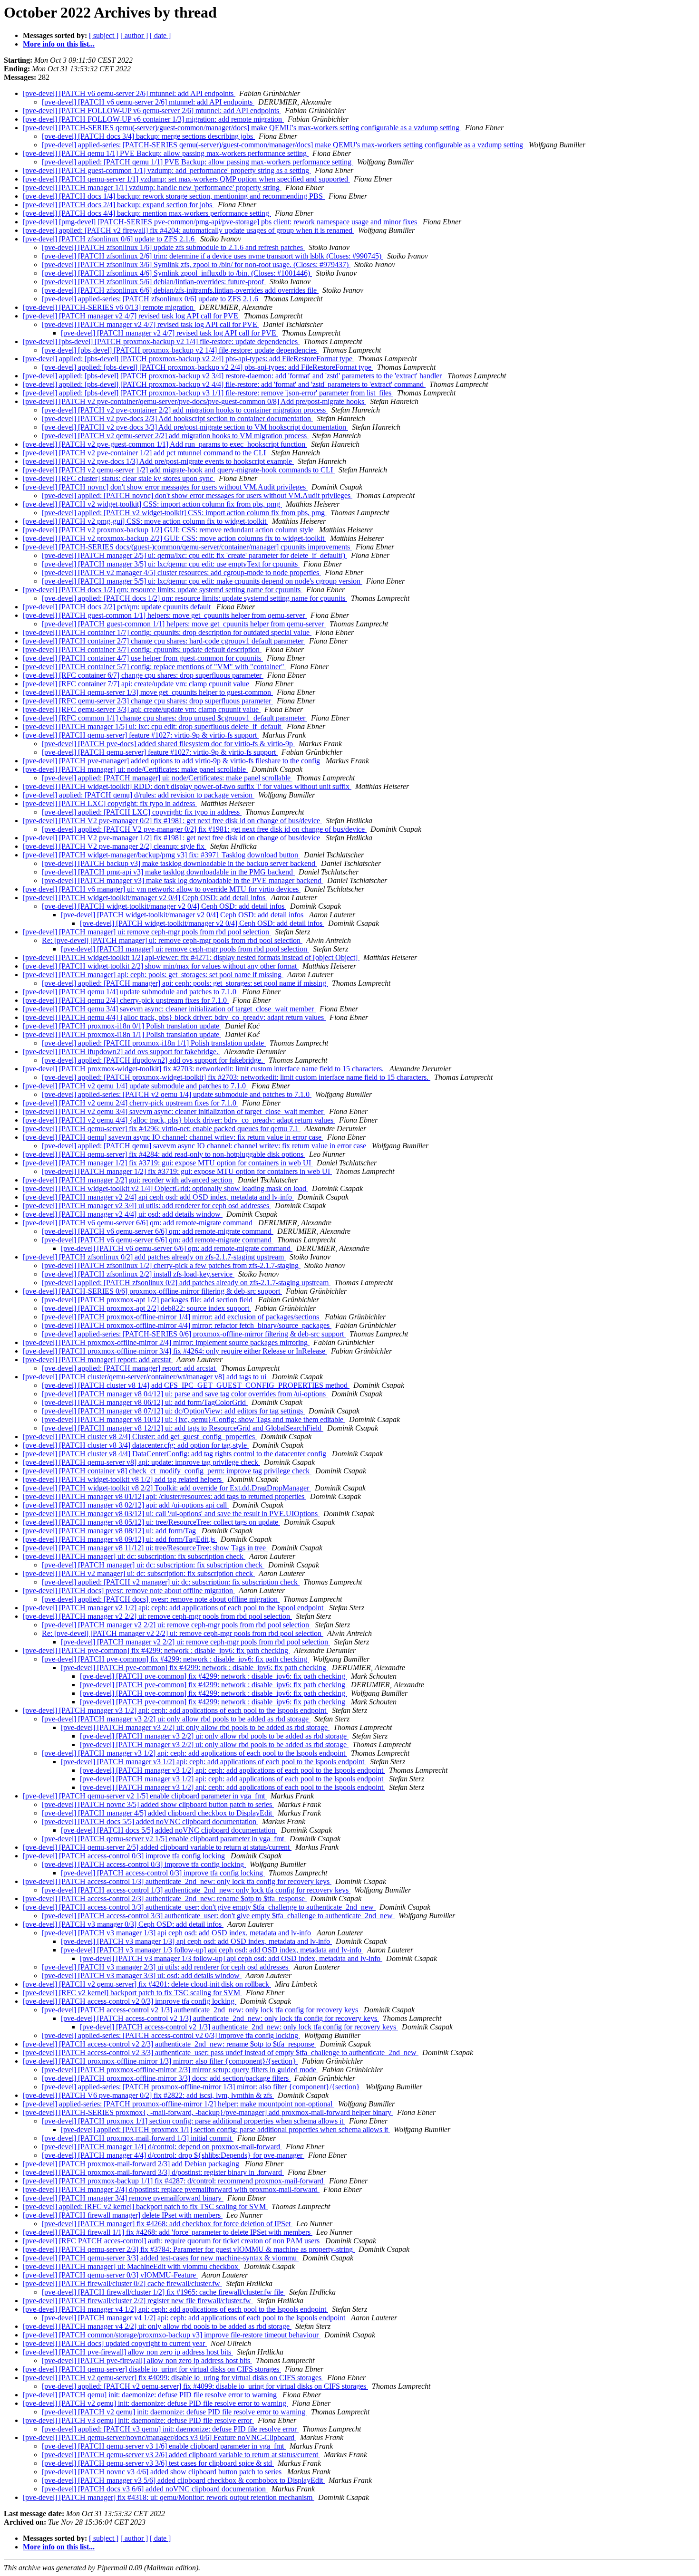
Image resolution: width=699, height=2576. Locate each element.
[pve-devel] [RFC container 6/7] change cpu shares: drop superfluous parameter (143, 675)
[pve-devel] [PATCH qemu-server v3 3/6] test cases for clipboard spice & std (158, 2463)
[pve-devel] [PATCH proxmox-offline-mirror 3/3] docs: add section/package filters (166, 2078)
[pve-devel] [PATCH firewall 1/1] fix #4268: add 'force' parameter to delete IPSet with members (168, 2232)
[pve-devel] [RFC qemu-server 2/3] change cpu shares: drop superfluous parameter (148, 701)
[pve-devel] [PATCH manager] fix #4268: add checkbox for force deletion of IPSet (167, 2224)
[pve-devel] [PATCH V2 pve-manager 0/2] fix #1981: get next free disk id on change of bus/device (172, 821)
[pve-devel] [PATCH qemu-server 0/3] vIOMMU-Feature (110, 2275)
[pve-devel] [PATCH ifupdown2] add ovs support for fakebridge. (121, 1052)
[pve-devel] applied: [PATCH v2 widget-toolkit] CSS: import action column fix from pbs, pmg (184, 513)
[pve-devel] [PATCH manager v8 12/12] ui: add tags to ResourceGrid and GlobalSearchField (183, 1428)
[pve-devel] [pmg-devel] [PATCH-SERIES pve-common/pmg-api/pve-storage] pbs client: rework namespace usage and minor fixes (221, 222)
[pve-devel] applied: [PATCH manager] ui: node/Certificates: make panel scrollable (167, 778)
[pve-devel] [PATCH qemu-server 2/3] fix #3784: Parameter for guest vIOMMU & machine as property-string (189, 2249)
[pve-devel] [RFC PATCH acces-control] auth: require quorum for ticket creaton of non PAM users (172, 2241)
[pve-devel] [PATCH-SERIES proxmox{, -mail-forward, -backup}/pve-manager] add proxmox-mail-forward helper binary (208, 2112)
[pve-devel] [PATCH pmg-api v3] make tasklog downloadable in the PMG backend (168, 872)
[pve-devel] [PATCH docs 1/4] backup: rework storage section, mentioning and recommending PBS (174, 196)
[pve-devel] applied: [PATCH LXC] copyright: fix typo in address (142, 812)
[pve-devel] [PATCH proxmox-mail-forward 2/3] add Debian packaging (132, 2164)
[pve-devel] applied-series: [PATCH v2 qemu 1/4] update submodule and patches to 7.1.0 (177, 1094)
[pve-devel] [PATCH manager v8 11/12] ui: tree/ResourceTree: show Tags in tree (145, 1548)
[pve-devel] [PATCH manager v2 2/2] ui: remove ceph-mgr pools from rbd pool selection (157, 1616)
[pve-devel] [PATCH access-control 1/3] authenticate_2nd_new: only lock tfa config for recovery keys (177, 1881)
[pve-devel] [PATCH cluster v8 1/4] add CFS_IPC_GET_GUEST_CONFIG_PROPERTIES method (196, 1385)
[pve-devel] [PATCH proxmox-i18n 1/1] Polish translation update (122, 1034)
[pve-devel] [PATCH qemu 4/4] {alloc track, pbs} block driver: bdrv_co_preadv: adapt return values (174, 1017)
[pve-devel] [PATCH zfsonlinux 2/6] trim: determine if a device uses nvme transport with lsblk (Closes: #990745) (213, 256)
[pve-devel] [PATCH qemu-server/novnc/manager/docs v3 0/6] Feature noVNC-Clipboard (160, 2437)
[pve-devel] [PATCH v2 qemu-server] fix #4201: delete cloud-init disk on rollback (147, 1984)
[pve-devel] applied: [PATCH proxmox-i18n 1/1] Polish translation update (154, 1043)
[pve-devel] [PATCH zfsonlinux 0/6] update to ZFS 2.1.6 (110, 239)
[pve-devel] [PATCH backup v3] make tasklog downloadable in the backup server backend (180, 863)
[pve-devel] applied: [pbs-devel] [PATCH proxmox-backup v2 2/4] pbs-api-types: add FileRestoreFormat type (189, 359)
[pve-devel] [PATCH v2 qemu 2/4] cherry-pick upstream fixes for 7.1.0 (131, 1103)
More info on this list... (59, 44)
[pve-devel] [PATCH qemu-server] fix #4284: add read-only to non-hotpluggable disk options (164, 1154)
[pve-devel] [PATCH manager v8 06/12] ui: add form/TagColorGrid (145, 1402)
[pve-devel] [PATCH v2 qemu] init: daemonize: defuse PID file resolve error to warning (155, 2403)
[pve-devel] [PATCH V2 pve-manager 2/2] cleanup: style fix (115, 846)
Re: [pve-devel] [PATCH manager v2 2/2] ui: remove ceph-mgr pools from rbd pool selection (183, 1633)
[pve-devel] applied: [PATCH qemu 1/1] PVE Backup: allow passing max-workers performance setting (198, 162)
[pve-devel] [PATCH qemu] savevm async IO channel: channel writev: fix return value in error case (173, 1137)
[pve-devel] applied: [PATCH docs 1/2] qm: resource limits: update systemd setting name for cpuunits (194, 598)
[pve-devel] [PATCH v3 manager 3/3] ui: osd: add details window (142, 1975)
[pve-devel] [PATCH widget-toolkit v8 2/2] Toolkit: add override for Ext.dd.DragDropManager (167, 1488)
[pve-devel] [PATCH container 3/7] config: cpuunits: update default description (142, 649)
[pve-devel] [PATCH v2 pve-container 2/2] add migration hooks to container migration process (185, 410)
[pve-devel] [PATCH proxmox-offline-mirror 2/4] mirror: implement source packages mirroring (166, 1342)
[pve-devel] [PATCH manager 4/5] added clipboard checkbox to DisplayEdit (158, 1813)
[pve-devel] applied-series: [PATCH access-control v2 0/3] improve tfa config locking (171, 2035)
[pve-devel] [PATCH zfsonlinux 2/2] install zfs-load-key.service (138, 1274)
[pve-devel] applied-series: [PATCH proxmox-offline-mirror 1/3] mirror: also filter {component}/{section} (202, 2087)
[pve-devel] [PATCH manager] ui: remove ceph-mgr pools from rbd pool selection (147, 932)
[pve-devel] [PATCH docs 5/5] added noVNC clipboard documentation (150, 1821)
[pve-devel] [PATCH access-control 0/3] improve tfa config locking (125, 1856)
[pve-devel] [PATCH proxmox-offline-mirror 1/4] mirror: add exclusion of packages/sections (181, 1317)
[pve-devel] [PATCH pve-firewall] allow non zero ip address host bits (128, 2352)
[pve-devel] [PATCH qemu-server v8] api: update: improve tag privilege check (141, 1462)
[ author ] (134, 35)
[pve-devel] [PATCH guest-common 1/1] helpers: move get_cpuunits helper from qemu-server (165, 615)
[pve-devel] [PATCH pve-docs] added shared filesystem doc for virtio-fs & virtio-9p (168, 744)
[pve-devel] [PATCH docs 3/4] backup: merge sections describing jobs (148, 136)
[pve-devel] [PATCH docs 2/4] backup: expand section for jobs (118, 205)
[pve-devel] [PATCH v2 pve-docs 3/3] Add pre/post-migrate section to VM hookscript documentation (195, 427)
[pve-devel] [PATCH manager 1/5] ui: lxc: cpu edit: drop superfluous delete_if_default (153, 726)
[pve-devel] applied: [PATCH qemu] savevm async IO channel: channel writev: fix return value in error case (205, 1146)
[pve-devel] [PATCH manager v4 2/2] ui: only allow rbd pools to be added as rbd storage (157, 2326)
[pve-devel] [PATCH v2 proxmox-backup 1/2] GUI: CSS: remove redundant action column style (169, 530)
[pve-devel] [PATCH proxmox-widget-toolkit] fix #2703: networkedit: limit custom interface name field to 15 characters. (204, 1069)
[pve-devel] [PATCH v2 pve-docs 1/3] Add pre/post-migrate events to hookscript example (158, 461)
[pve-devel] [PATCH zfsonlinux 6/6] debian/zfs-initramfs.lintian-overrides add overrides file (180, 290)
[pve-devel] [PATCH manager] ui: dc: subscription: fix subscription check (134, 1556)
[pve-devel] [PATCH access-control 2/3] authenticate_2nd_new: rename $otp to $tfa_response (165, 1898)
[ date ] (160, 35)
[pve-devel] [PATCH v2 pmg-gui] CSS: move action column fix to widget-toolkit (146, 521)
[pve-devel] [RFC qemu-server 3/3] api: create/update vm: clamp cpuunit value (142, 709)
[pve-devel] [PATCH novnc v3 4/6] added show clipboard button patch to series (163, 2472)
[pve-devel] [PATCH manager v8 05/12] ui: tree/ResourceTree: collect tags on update (151, 1522)
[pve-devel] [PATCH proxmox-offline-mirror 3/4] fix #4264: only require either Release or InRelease (175, 1351)
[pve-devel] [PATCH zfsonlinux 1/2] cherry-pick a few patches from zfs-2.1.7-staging (171, 1265)
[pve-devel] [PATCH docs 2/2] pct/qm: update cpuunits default (118, 607)
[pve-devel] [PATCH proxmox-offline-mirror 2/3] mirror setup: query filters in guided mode (180, 2070)
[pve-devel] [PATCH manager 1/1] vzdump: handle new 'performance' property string (152, 187)
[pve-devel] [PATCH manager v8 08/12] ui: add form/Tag (110, 1531)
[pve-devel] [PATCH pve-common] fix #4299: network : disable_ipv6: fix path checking (156, 1650)
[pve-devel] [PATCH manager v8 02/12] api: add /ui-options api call (126, 1505)
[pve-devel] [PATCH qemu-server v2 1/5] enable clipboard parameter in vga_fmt (145, 1796)
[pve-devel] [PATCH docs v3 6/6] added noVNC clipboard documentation (155, 2489)
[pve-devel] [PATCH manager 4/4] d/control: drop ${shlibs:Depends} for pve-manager (173, 2155)
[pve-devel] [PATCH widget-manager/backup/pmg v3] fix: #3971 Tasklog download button (161, 855)
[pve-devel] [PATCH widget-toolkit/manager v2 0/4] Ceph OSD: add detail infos (145, 898)
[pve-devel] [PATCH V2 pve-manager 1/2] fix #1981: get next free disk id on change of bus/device (172, 838)
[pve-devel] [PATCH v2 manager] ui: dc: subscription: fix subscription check (139, 1573)
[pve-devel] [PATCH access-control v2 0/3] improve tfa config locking (130, 2001)
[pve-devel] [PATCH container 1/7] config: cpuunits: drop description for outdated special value (167, 632)
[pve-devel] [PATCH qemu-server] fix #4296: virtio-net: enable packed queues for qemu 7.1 (162, 1129)
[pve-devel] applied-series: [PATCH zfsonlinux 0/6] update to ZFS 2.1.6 (151, 299)
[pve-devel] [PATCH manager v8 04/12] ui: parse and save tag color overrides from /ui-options (185, 1394)
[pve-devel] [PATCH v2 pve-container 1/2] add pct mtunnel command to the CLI (145, 453)
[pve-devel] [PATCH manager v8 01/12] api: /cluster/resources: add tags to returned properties (165, 1496)
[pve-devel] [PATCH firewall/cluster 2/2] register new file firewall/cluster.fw (138, 2301)
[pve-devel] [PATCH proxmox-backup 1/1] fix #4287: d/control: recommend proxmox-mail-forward (174, 2181)
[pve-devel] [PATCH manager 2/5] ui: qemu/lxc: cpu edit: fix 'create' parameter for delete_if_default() (194, 555)
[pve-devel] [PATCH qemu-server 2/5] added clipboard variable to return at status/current (157, 1847)
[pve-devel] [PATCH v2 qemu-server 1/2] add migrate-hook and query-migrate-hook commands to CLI (179, 470)
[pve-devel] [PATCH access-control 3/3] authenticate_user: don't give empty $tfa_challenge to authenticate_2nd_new (199, 1907)
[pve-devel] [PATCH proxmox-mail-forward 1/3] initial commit (138, 2138)
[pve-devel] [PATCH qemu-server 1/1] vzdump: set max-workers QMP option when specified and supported (186, 179)
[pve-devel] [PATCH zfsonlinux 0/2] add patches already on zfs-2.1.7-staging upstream (154, 1257)
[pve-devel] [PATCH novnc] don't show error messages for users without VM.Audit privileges (165, 487)
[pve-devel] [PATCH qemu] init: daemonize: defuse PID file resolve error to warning (151, 2395)
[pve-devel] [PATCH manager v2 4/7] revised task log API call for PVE (131, 316)
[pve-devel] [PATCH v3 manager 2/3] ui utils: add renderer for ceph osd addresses (166, 1967)
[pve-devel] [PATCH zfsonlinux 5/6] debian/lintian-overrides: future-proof (154, 282)
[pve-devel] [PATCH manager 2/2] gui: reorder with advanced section (128, 1180)
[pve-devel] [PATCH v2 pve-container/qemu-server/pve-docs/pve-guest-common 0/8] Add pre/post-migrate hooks (194, 401)
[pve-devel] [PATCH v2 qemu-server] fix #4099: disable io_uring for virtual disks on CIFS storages (173, 2378)
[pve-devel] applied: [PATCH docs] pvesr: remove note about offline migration (161, 1599)
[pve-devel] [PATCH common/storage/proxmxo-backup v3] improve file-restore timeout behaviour (172, 2335)
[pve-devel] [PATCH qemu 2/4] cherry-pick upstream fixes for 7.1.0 (126, 1000)
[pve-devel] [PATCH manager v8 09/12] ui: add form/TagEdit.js (120, 1539)
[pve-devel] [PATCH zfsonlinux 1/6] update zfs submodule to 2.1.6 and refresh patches (173, 247)
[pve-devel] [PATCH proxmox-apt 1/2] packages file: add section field (148, 1300)
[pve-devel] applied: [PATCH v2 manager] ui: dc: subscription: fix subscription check (171, 1582)
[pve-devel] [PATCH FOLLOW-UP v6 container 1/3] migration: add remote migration (153, 119)
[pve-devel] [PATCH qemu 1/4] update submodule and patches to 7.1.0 (131, 992)
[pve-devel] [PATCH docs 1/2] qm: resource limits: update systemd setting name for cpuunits (163, 590)
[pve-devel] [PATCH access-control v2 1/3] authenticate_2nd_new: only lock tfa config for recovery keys (201, 2010)
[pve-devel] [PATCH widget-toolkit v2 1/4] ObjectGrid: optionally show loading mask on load (165, 1188)
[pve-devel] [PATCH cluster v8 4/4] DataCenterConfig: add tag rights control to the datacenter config (175, 1454)
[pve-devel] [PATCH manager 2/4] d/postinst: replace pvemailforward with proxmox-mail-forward (171, 2189)
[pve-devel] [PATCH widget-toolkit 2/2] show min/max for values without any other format (161, 966)
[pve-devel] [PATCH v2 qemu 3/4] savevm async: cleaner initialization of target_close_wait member (174, 1111)
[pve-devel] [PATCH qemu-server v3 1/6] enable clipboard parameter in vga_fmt (164, 2446)
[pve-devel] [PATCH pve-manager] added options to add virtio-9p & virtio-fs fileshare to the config (172, 761)
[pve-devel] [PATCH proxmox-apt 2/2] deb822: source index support (146, 1308)
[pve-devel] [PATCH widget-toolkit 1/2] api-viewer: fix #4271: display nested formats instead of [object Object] (191, 957)
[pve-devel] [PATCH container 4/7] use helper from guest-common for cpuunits (143, 658)
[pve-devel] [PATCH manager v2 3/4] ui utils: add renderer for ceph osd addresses (147, 1206)
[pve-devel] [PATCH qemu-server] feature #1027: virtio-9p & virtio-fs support (141, 735)
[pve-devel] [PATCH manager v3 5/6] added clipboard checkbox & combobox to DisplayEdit (183, 2480)
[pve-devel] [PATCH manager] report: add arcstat (98, 1360)
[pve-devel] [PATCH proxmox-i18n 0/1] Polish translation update (122, 1026)
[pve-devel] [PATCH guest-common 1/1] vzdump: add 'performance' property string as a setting (167, 170)
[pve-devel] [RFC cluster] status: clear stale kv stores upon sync (119, 478)
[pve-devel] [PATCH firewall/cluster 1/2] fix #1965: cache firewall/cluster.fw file (164, 2292)
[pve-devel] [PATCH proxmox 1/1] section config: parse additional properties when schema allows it (194, 2121)
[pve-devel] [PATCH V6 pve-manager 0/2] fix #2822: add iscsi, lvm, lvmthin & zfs (148, 2095)
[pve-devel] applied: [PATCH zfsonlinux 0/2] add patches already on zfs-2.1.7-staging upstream (186, 1283)
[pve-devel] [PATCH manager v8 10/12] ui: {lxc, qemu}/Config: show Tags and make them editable (194, 1419)
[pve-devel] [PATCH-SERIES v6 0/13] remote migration (109, 307)
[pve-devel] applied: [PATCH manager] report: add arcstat (130, 1368)
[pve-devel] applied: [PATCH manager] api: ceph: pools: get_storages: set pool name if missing (185, 983)
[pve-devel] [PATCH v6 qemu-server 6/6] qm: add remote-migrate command (139, 1223)
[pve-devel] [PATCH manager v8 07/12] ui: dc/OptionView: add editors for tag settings (173, 1411)
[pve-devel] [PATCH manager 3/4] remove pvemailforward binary (123, 2198)
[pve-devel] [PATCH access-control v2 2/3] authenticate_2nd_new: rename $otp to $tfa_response (170, 2044)
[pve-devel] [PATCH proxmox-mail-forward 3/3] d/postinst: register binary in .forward (153, 2172)
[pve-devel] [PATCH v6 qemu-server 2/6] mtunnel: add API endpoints (129, 93)
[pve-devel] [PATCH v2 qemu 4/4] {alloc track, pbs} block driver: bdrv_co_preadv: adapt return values (179, 1120)
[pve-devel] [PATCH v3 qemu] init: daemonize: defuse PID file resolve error (138, 2420)
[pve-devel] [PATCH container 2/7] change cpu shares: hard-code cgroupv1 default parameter (164, 641)
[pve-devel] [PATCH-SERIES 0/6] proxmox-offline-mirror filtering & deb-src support (152, 1291)
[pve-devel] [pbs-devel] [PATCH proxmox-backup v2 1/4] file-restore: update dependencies (161, 341)
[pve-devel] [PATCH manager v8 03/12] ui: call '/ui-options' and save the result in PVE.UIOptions (171, 1514)
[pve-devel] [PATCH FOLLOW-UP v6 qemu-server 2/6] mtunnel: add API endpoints (152, 111)
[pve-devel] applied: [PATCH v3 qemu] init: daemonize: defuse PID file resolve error (170, 2429)
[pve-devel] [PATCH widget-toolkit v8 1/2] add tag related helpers (123, 1479)
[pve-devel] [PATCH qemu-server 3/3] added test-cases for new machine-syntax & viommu (161, 2258)
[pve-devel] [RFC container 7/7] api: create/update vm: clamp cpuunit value (137, 684)
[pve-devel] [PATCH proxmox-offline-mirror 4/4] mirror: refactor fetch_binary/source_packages (187, 1325)
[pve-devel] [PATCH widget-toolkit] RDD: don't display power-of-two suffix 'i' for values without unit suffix (187, 786)
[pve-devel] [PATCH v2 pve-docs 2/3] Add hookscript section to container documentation (177, 418)
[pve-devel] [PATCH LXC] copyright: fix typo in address (110, 803)
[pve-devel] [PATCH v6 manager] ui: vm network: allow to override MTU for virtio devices (162, 889)
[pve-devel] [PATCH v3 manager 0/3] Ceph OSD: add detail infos (123, 1924)
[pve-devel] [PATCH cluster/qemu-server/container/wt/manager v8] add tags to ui (146, 1377)
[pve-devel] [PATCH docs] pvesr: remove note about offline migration (129, 1591)
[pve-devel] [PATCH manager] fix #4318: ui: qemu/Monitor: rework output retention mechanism (169, 2497)
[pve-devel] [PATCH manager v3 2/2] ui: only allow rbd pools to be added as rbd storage (176, 1719)
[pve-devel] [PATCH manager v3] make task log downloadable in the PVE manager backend (183, 880)
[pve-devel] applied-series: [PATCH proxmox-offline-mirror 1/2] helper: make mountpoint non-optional (179, 2104)
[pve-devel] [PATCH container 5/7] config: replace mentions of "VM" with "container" (155, 667)
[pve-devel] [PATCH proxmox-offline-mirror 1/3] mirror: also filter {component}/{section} (160, 2061)
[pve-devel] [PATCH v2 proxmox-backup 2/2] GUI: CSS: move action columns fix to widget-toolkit (175, 538)
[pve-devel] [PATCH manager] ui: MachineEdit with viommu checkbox (131, 2266)
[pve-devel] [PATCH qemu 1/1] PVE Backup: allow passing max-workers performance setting (166, 153)
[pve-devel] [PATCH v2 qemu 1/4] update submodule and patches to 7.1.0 (135, 1086)
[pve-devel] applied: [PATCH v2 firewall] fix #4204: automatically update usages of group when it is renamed (189, 230)
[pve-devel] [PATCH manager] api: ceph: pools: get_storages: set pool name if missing (153, 975)
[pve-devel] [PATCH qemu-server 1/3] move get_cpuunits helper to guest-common (148, 692)
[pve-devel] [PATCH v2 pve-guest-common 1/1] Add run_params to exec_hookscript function (165, 444)
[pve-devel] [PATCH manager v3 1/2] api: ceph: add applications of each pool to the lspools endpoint (175, 1710)
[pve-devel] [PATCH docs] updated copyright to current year (115, 2343)
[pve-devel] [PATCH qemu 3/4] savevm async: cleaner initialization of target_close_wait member (169, 1009)
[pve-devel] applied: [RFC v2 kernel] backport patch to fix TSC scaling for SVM (145, 2206)
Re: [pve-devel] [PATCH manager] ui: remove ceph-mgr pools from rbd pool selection (172, 940)
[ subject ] (104, 35)
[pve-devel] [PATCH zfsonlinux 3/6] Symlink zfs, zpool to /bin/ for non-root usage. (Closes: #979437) (196, 264)
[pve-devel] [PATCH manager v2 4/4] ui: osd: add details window (123, 1214)
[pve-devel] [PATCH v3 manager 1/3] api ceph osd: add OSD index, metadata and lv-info (177, 1933)
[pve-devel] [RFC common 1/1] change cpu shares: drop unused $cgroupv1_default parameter (165, 718)
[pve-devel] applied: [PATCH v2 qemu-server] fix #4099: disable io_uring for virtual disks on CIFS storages (205, 2386)
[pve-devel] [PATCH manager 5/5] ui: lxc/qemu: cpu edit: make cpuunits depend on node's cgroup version (202, 581)
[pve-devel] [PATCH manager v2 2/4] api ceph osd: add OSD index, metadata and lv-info (158, 1197)
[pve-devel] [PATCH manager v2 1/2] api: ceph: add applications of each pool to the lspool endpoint (174, 1608)
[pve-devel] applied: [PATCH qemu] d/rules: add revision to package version (139, 795)
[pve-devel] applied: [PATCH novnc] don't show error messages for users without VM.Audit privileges (197, 495)
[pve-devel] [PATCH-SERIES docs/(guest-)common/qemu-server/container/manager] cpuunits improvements (187, 547)
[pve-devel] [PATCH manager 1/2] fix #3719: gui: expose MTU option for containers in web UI (168, 1163)
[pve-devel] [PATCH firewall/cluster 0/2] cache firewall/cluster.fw (122, 2283)
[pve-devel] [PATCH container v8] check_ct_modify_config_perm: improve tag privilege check (167, 1471)
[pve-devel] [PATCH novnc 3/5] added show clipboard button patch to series (158, 1804)
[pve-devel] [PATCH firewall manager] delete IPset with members (123, 2215)
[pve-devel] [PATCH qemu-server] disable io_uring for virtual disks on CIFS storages (152, 2369)
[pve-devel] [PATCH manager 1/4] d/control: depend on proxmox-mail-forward (162, 2147)
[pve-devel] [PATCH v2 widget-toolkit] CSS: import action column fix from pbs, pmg (152, 504)
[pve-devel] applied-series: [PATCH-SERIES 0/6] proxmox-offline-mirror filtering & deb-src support (194, 1334)
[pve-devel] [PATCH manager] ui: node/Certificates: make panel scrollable (135, 769)
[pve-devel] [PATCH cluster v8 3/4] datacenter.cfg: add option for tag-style (136, 1445)
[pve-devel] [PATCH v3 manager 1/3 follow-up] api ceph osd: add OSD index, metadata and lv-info (212, 1950)
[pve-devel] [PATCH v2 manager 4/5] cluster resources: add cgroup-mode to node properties (181, 572)
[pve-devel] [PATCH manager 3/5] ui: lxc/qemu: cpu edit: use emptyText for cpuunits (171, 564)
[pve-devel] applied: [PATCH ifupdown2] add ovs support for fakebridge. (153, 1060)
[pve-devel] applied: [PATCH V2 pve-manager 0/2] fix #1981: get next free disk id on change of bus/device (204, 829)
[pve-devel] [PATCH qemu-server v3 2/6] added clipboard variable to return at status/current (181, 2455)
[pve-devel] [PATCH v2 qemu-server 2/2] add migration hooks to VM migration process (175, 436)
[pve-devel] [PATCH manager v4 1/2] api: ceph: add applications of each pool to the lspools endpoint (175, 2309)
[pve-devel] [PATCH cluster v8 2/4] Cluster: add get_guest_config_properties (140, 1437)
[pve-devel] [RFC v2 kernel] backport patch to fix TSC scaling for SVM (132, 1993)
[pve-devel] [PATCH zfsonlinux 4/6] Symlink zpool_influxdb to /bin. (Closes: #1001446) (177, 273)
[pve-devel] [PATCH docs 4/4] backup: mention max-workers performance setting (147, 213)
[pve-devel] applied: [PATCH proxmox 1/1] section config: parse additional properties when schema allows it (225, 2129)
